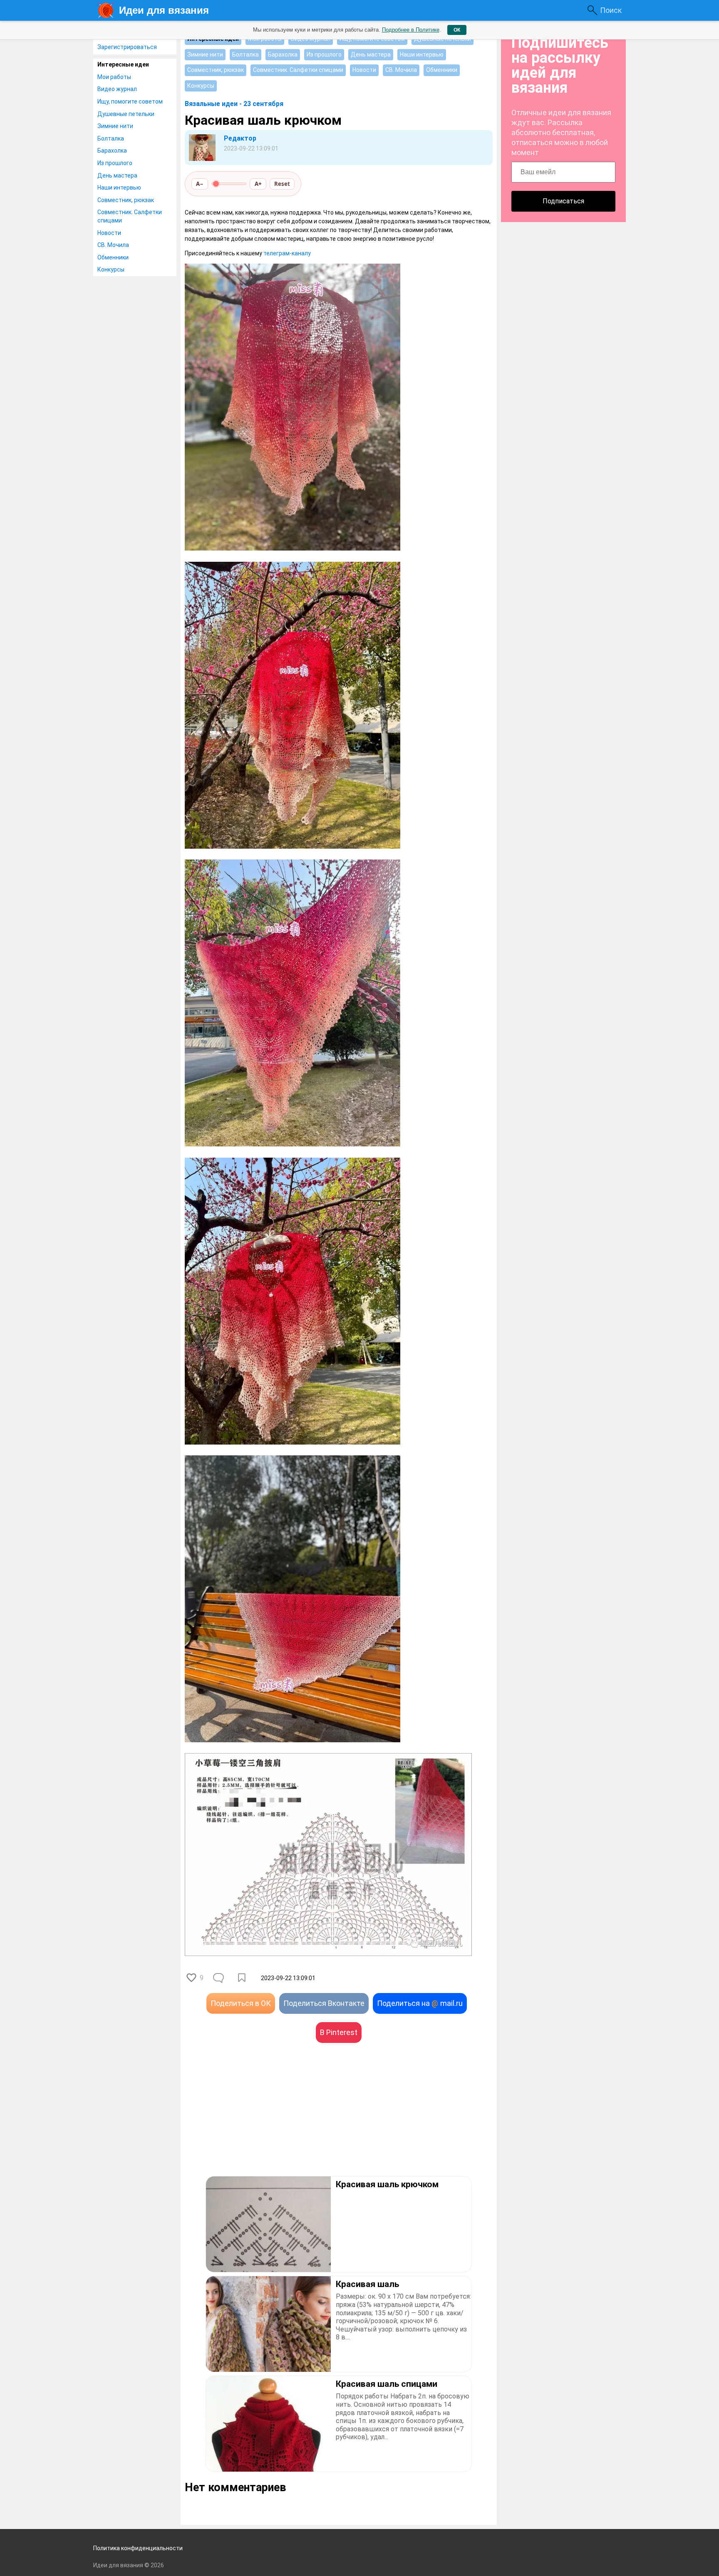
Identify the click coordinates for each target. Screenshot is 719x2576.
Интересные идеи (123, 64)
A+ (258, 184)
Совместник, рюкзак (126, 200)
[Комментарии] (219, 1978)
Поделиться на (420, 2003)
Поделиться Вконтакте (324, 2003)
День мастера (117, 175)
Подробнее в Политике (411, 30)
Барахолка (112, 151)
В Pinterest (339, 2032)
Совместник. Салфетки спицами (130, 216)
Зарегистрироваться (127, 47)
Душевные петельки (126, 114)
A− (200, 184)
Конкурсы (111, 269)
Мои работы (114, 77)
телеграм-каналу (287, 253)
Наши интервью (119, 188)
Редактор (240, 138)
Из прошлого (115, 163)
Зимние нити (115, 126)
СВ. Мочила (113, 245)
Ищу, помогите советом (130, 101)
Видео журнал (117, 89)
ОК (457, 30)
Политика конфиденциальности (138, 2548)
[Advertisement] (262, 2122)
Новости (109, 233)
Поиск (611, 10)
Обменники (113, 257)
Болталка (111, 138)
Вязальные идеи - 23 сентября (234, 104)
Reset (282, 184)
